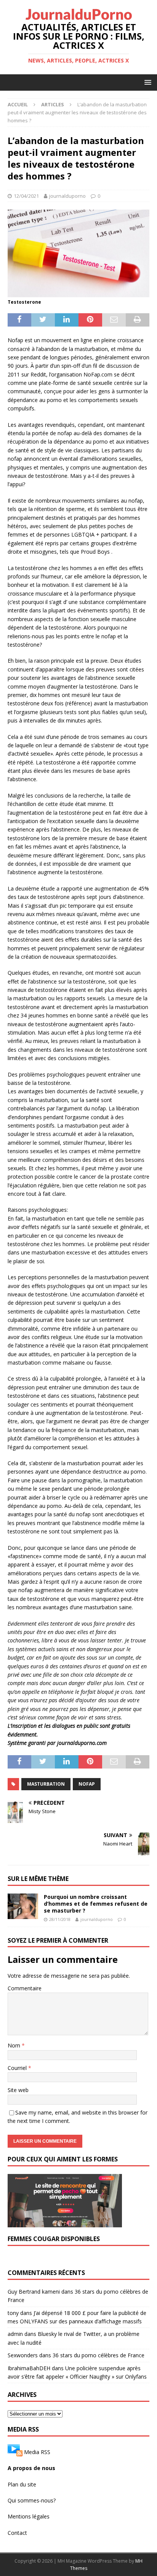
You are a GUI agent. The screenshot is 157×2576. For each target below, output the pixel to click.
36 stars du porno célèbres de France (99, 2355)
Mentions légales (29, 2516)
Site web (18, 2090)
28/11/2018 (60, 1919)
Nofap (87, 1784)
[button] (147, 82)
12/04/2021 (26, 196)
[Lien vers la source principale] (15, 2452)
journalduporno (67, 196)
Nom (15, 2045)
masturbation (46, 1784)
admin (15, 2334)
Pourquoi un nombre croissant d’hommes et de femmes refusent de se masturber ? (96, 1904)
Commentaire (25, 1988)
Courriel (18, 2068)
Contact (17, 2533)
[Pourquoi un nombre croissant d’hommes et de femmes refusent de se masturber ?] (23, 1906)
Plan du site (22, 2484)
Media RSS (37, 2452)
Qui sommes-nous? (32, 2500)
